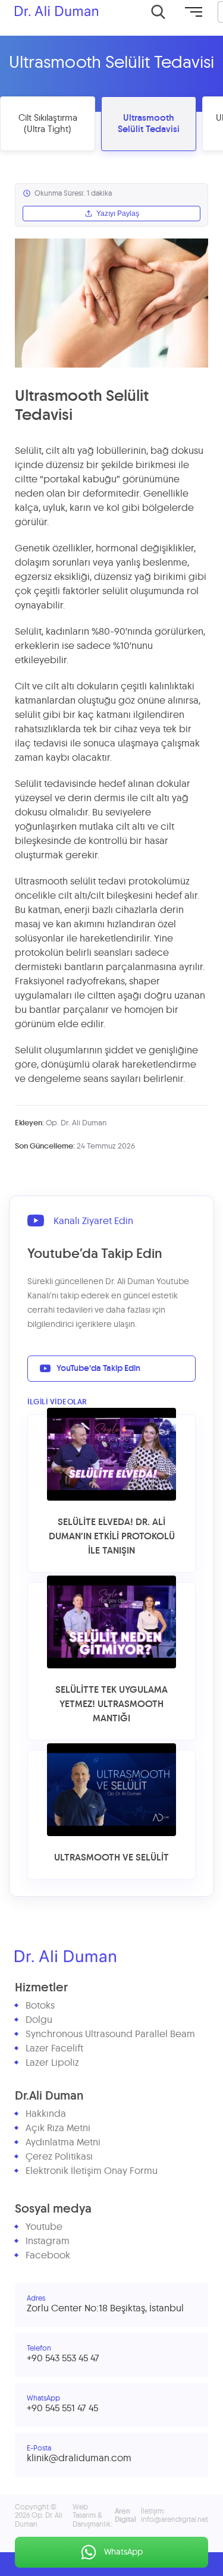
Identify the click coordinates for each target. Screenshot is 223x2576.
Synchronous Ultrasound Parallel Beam (110, 2034)
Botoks (40, 2006)
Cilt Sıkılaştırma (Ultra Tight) (48, 124)
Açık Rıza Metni (58, 2128)
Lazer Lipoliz (52, 2063)
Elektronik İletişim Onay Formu (92, 2171)
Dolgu (39, 2020)
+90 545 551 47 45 (62, 2408)
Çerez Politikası (59, 2157)
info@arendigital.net (175, 2519)
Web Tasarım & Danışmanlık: (104, 2516)
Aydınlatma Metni (63, 2142)
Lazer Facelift (54, 2048)
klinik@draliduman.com (79, 2458)
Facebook (48, 2255)
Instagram (48, 2241)
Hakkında (46, 2114)
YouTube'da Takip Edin (98, 1369)
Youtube (44, 2227)
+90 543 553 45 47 (63, 2358)
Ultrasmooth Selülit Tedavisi (149, 124)
